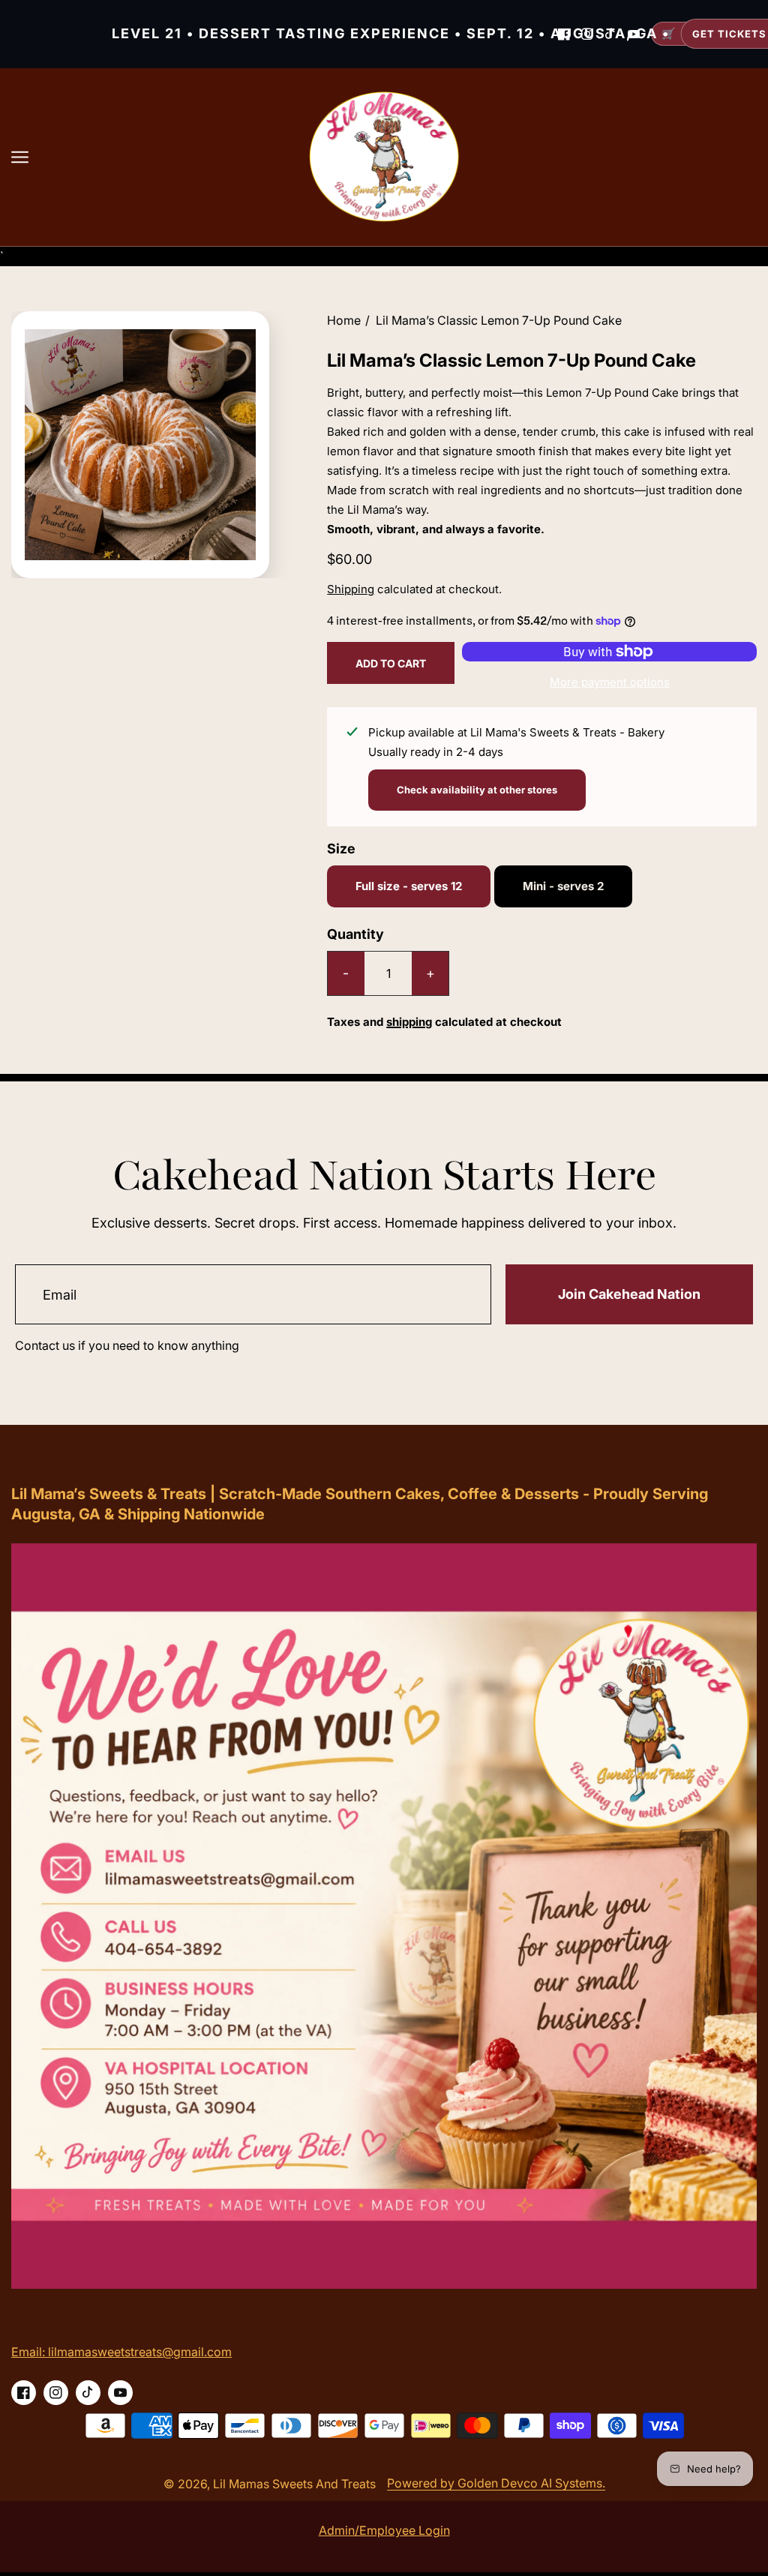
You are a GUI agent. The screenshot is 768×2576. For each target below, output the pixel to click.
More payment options (610, 682)
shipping (409, 1022)
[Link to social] (24, 2393)
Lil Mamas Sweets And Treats (294, 2484)
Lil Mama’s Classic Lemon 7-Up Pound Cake (499, 320)
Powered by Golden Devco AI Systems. (496, 2483)
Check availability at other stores (477, 790)
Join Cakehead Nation (629, 1294)
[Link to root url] (384, 157)
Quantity (355, 934)
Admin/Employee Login (384, 2530)
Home (344, 320)
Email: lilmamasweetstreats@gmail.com (121, 2352)
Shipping (351, 589)
